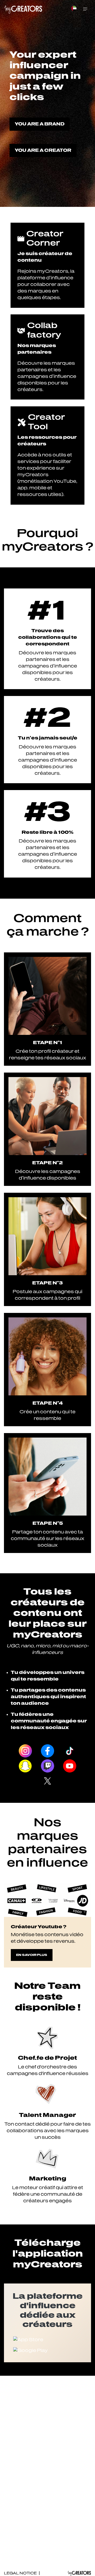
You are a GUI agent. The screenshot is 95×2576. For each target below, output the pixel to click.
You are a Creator (43, 150)
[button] (74, 11)
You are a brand (40, 124)
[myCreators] (24, 9)
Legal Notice (21, 2573)
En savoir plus (32, 1955)
